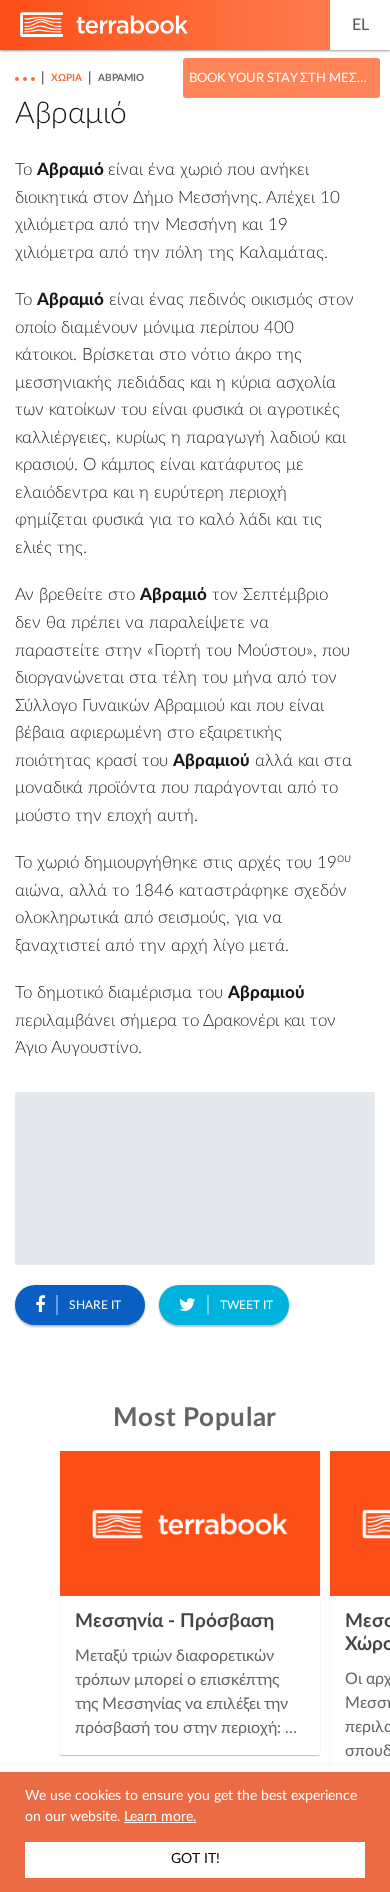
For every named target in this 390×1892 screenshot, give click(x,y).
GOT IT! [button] (195, 1859)
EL (360, 25)
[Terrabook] (104, 33)
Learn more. (160, 1817)
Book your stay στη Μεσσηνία (281, 78)
